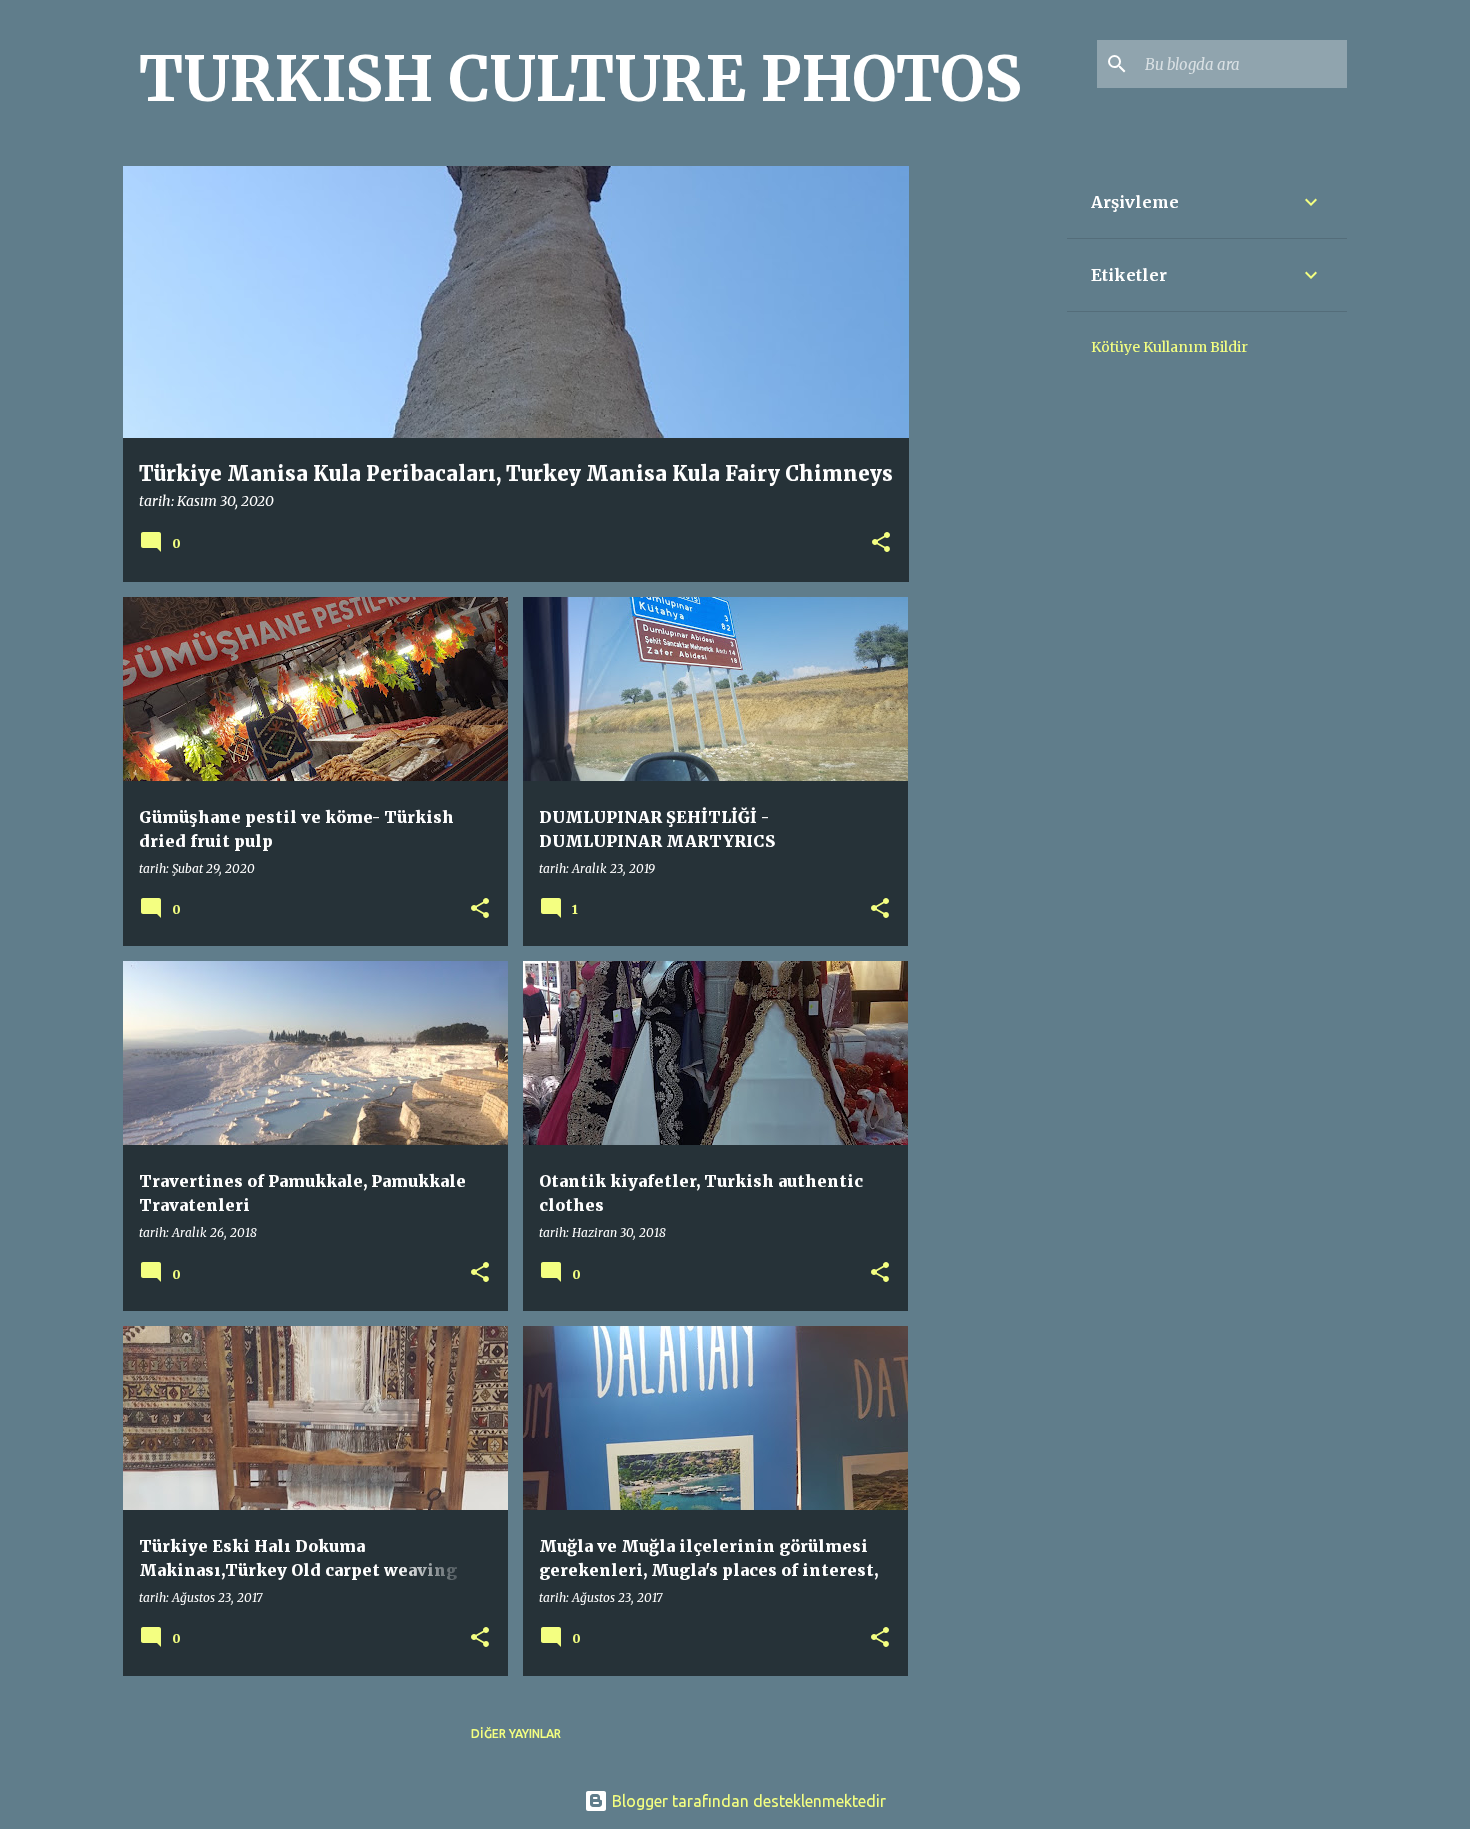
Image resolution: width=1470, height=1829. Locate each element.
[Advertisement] (988, 466)
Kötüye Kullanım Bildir (1169, 347)
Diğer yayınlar (516, 1733)
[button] (881, 543)
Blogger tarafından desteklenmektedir (747, 1801)
